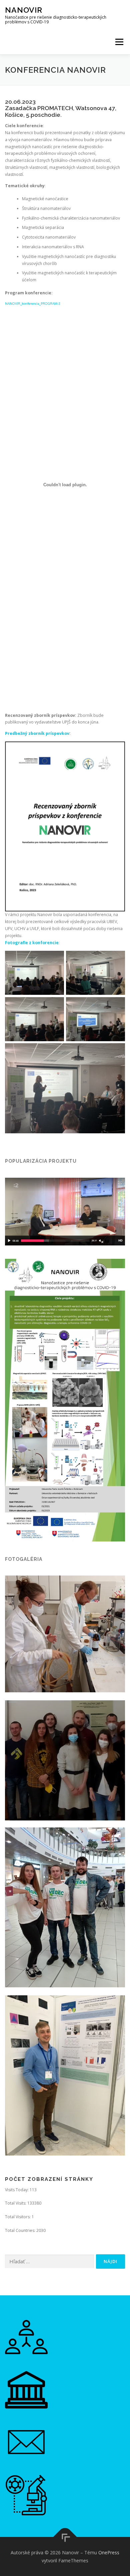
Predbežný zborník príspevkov (37, 733)
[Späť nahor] (65, 2537)
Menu (119, 42)
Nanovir (24, 10)
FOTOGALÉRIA (24, 1559)
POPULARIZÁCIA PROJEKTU (41, 1161)
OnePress (109, 2552)
